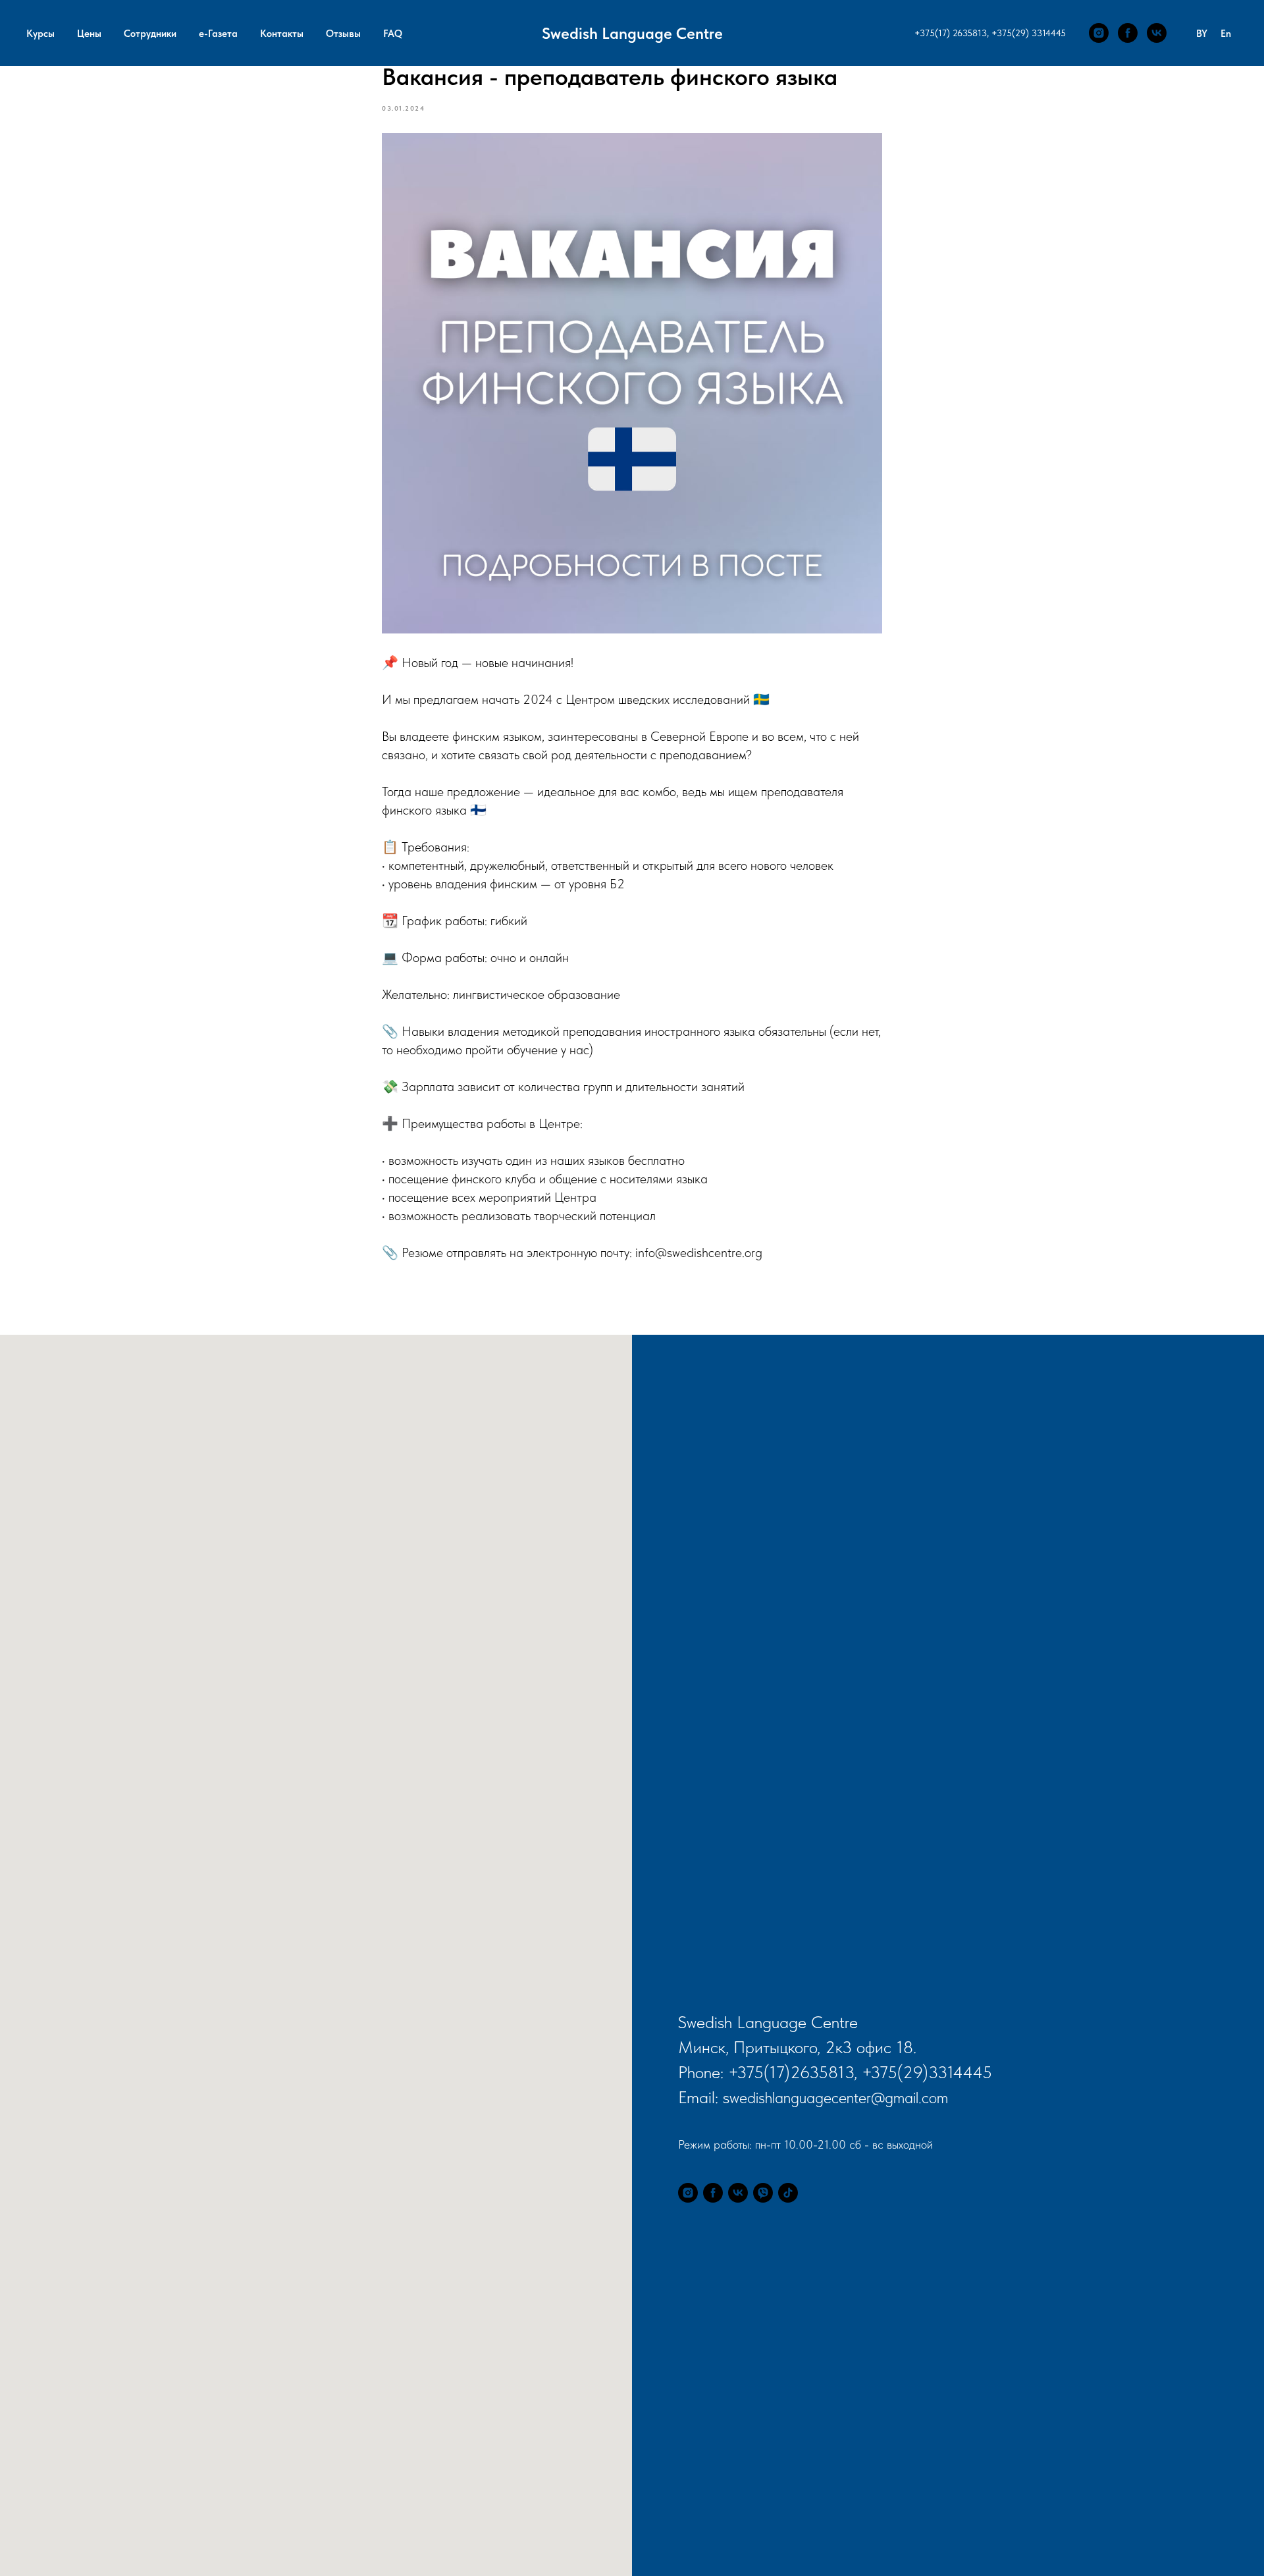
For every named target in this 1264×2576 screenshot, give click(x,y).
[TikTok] (788, 2193)
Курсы (40, 34)
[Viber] (763, 2193)
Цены (89, 34)
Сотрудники (150, 34)
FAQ (393, 34)
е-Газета (218, 34)
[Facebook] (1128, 33)
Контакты (282, 34)
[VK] (1157, 33)
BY (1202, 34)
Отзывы (343, 34)
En (1226, 34)
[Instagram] (1099, 33)
